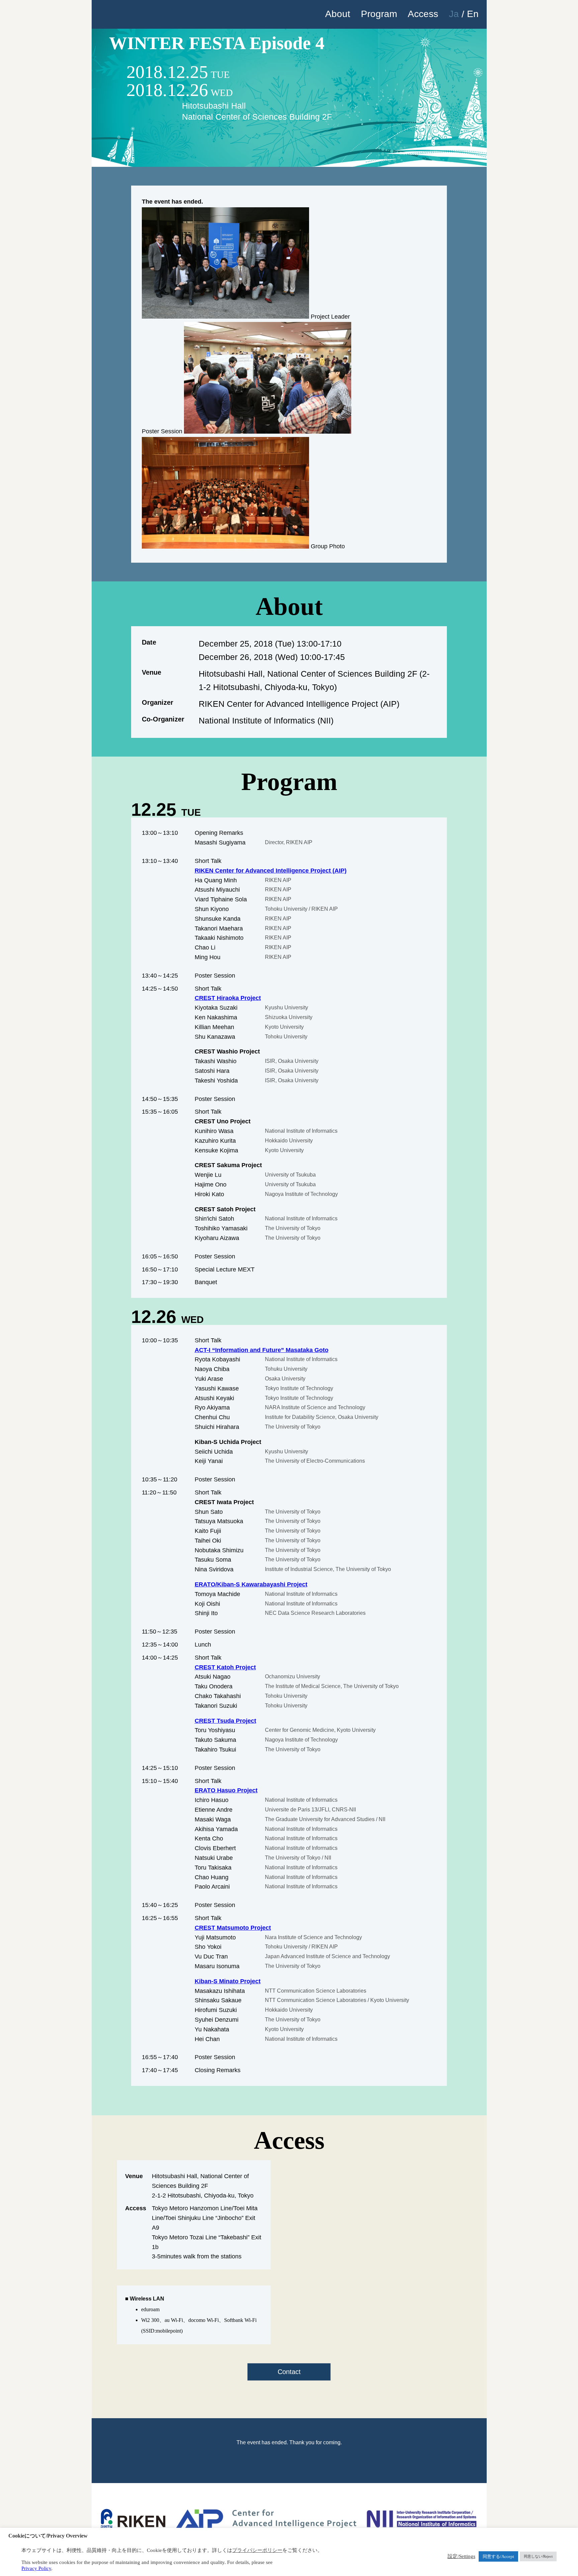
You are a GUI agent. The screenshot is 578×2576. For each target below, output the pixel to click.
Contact (289, 2372)
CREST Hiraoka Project (228, 998)
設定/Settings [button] (461, 2556)
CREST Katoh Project (225, 1667)
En (473, 14)
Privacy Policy (36, 2568)
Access (423, 14)
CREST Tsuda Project (225, 1721)
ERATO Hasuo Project (226, 1790)
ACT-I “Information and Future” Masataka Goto (262, 1350)
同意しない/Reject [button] (538, 2556)
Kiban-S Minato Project (228, 1981)
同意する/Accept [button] (498, 2556)
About (338, 14)
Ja (454, 14)
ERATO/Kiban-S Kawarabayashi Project (251, 1584)
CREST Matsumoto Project (233, 1928)
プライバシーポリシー (257, 2550)
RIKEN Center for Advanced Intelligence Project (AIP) (271, 871)
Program (379, 14)
